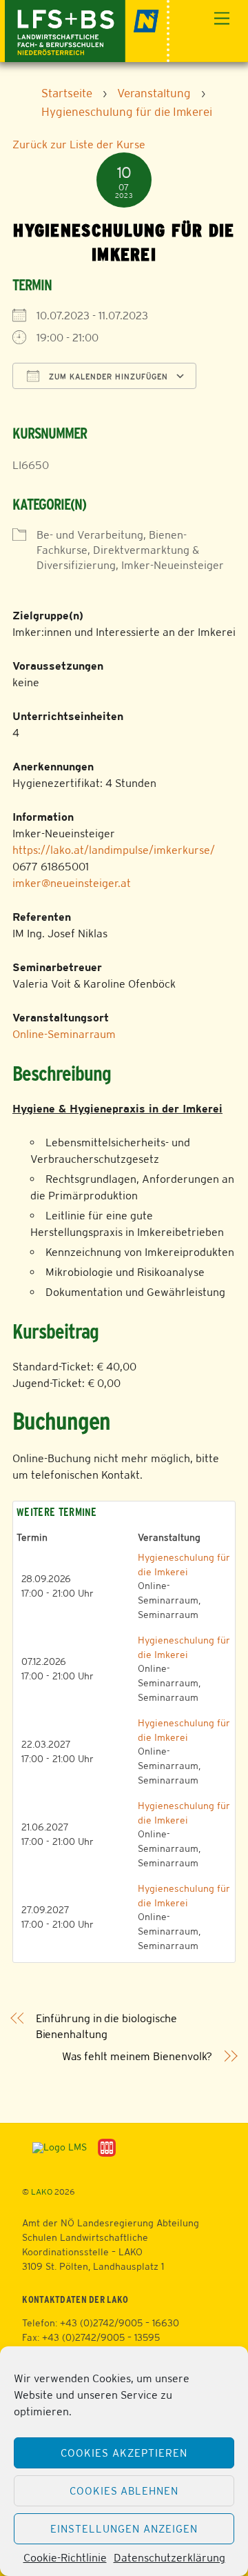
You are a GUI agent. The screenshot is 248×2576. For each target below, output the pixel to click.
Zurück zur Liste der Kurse (79, 144)
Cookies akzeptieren (124, 2453)
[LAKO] (87, 29)
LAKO (42, 2192)
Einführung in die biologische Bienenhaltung (107, 2026)
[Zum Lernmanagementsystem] (54, 2147)
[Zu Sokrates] (107, 2147)
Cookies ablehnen (124, 2491)
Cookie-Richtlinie (65, 2558)
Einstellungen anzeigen (124, 2529)
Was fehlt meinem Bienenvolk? (137, 2056)
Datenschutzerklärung (169, 2558)
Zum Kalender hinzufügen (107, 377)
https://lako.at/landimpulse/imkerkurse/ (114, 850)
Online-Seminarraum (64, 1034)
